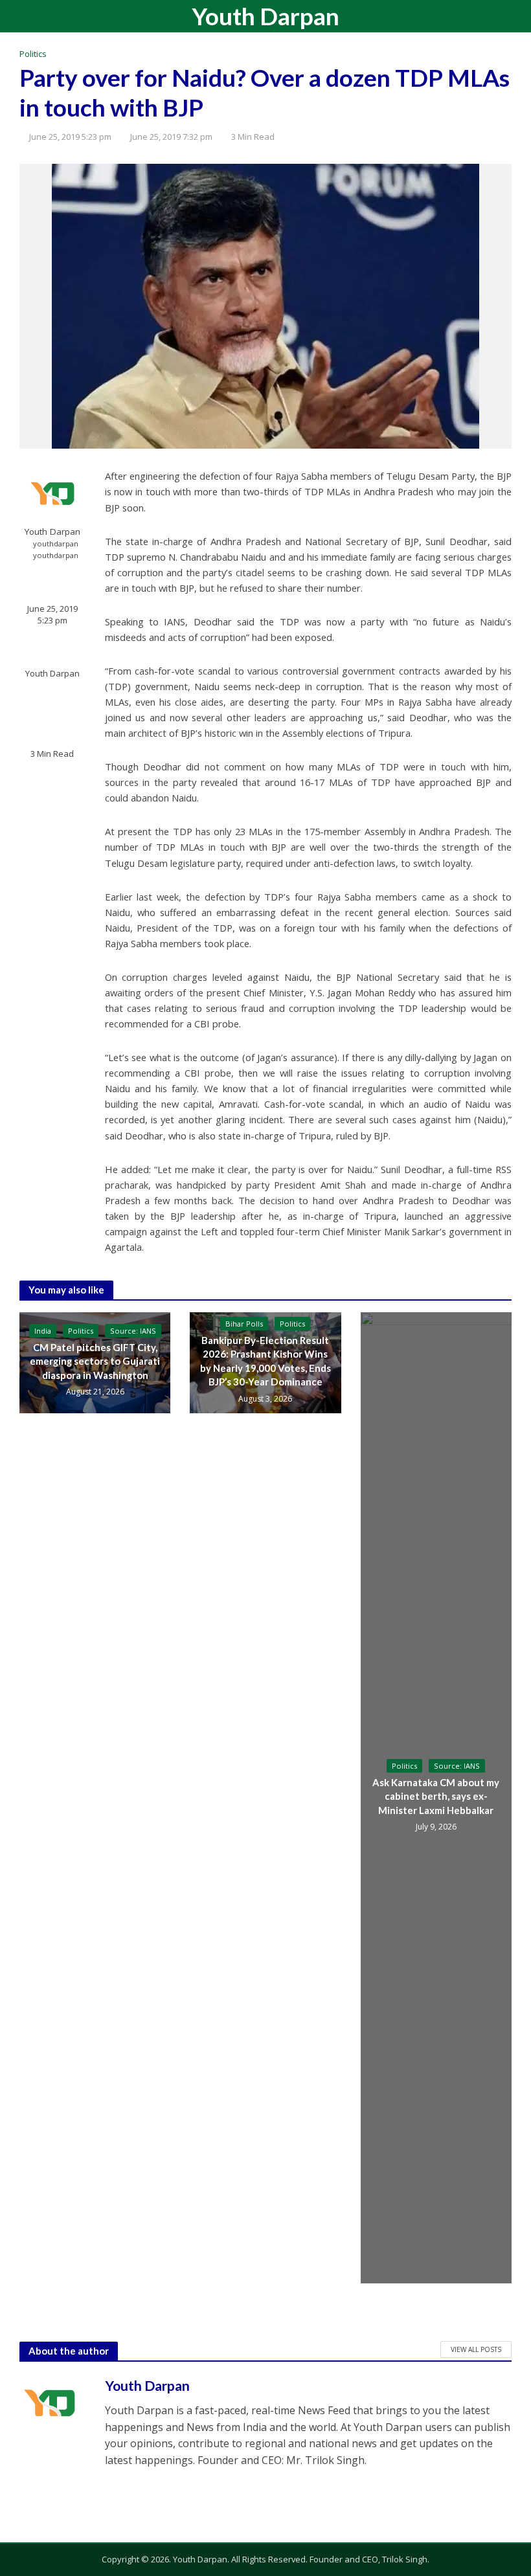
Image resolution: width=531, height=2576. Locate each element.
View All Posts (476, 2349)
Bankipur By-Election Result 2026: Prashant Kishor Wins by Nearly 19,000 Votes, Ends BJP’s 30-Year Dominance (265, 1361)
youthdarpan (56, 543)
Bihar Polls (244, 1324)
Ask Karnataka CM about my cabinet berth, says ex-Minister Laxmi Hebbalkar (436, 1796)
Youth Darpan (265, 16)
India (43, 1331)
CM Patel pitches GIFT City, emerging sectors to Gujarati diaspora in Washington (95, 1361)
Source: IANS (133, 1331)
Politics (33, 54)
